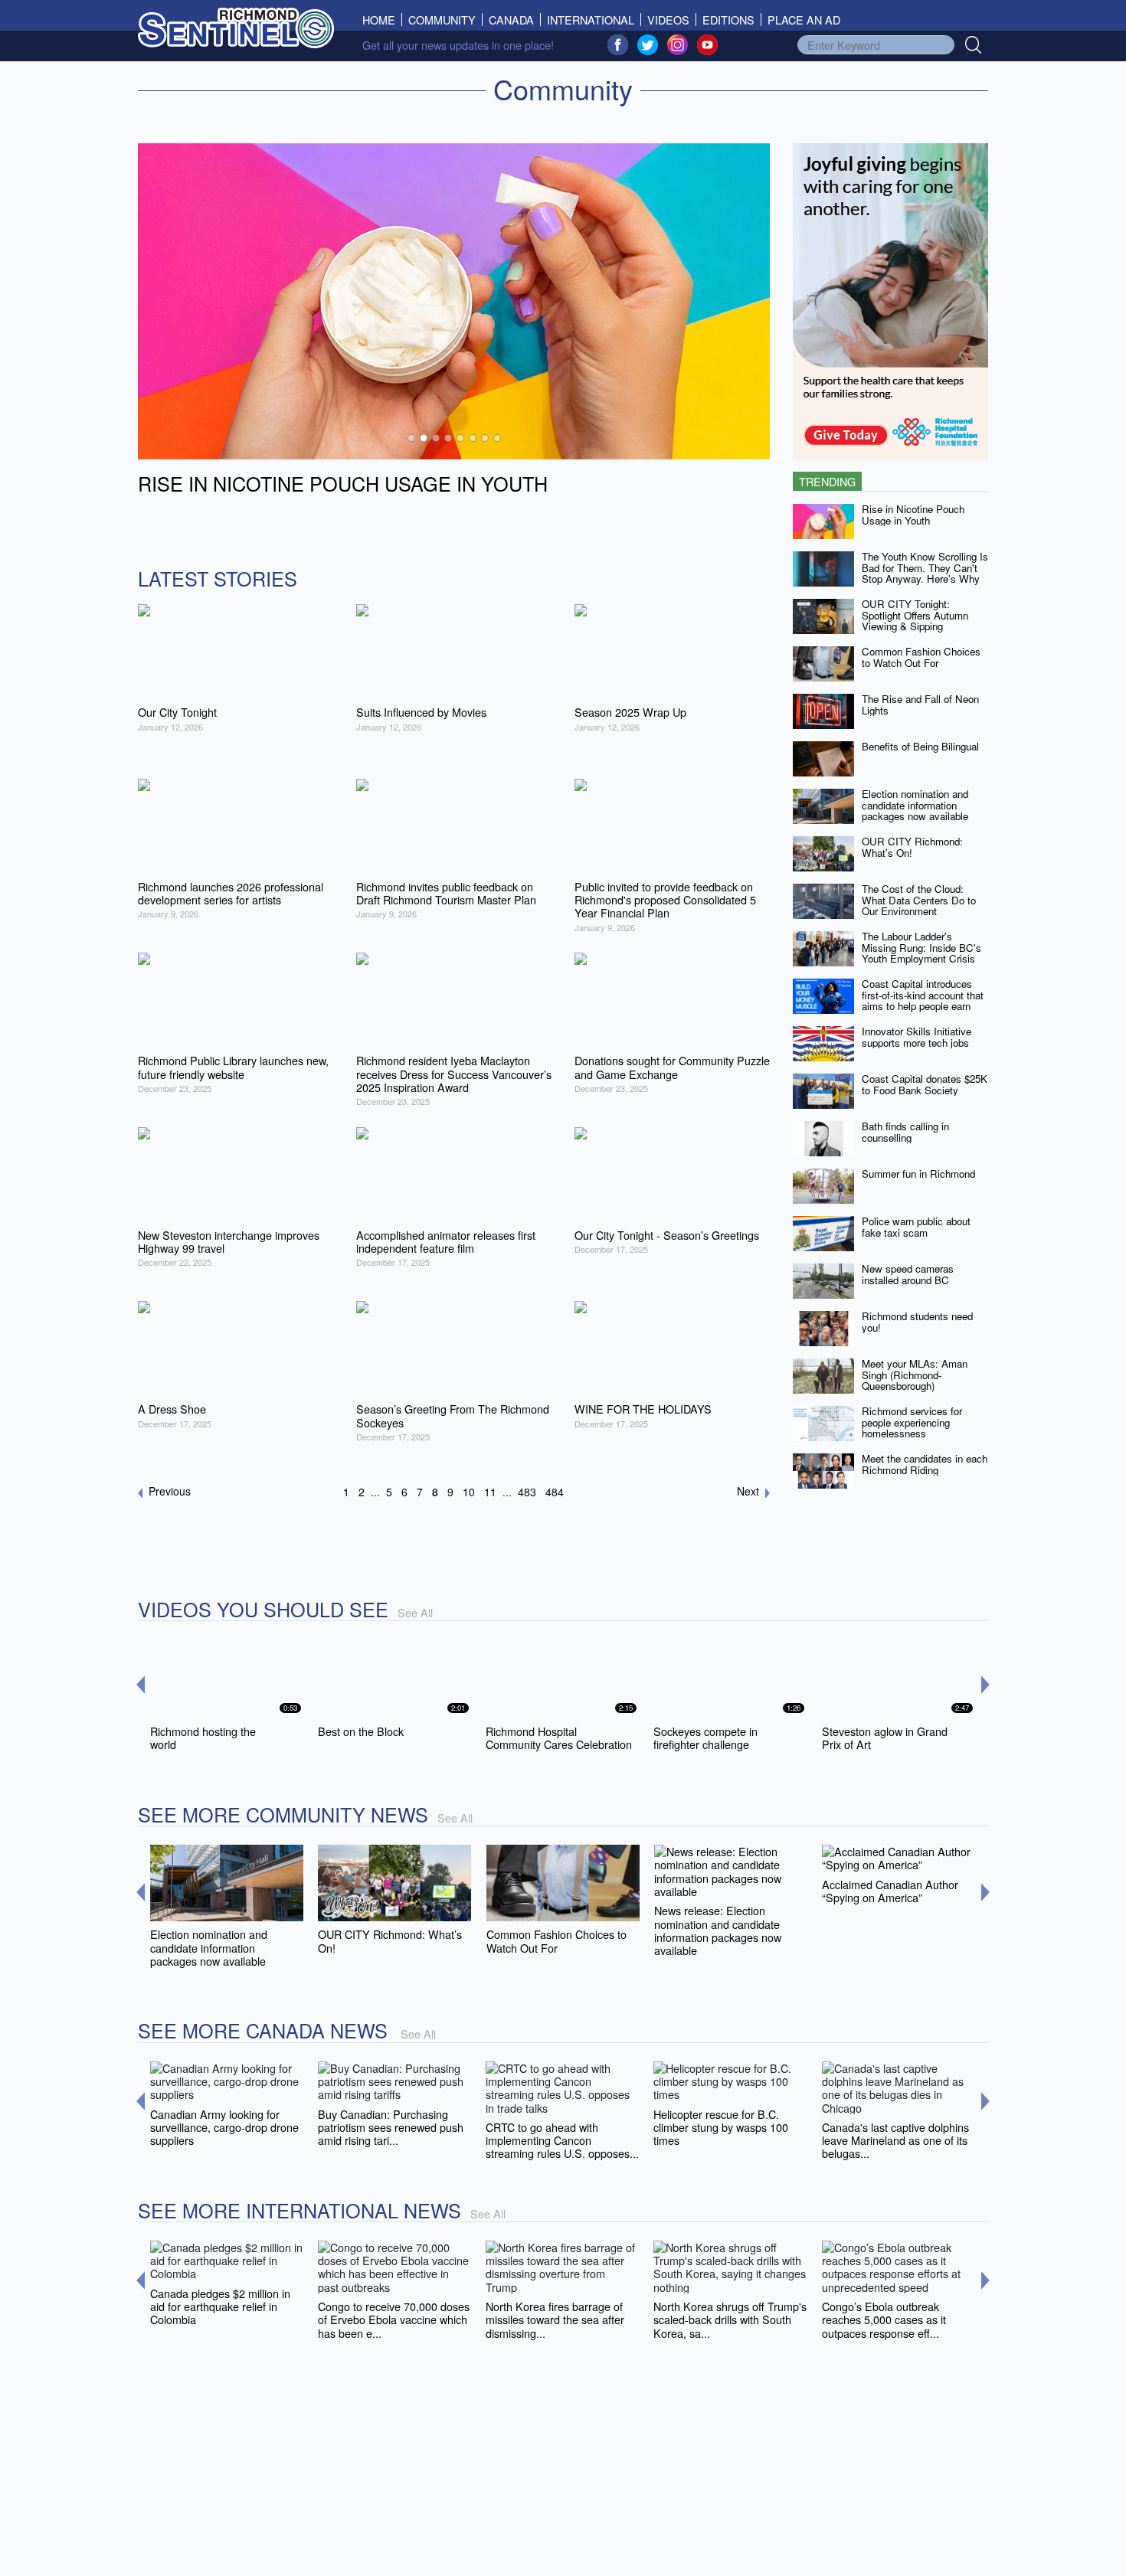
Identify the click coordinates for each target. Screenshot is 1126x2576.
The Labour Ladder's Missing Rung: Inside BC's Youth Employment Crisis (921, 947)
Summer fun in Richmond (918, 1174)
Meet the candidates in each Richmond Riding (925, 1464)
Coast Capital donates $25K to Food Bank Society (925, 1084)
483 (527, 1492)
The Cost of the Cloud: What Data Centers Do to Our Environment (919, 900)
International (591, 20)
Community (442, 20)
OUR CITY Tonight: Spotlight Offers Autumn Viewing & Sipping (915, 615)
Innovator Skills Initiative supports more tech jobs (917, 1037)
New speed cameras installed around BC (908, 1274)
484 (555, 1492)
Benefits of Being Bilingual (920, 746)
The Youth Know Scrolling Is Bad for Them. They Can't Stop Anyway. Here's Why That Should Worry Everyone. (925, 579)
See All (415, 1612)
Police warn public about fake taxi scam (916, 1227)
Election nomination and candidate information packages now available (915, 805)
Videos (668, 20)
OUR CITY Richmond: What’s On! (912, 847)
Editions (728, 20)
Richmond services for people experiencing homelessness (912, 1422)
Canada (511, 20)
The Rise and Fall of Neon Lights (920, 704)
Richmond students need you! (917, 1322)
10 (469, 1492)
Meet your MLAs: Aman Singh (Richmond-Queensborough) (915, 1375)
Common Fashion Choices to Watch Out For (921, 657)
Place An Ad (804, 20)
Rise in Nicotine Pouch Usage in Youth (913, 515)
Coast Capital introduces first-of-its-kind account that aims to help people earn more (923, 1000)
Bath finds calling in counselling (905, 1132)
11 (490, 1492)
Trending (827, 481)
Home (382, 20)
